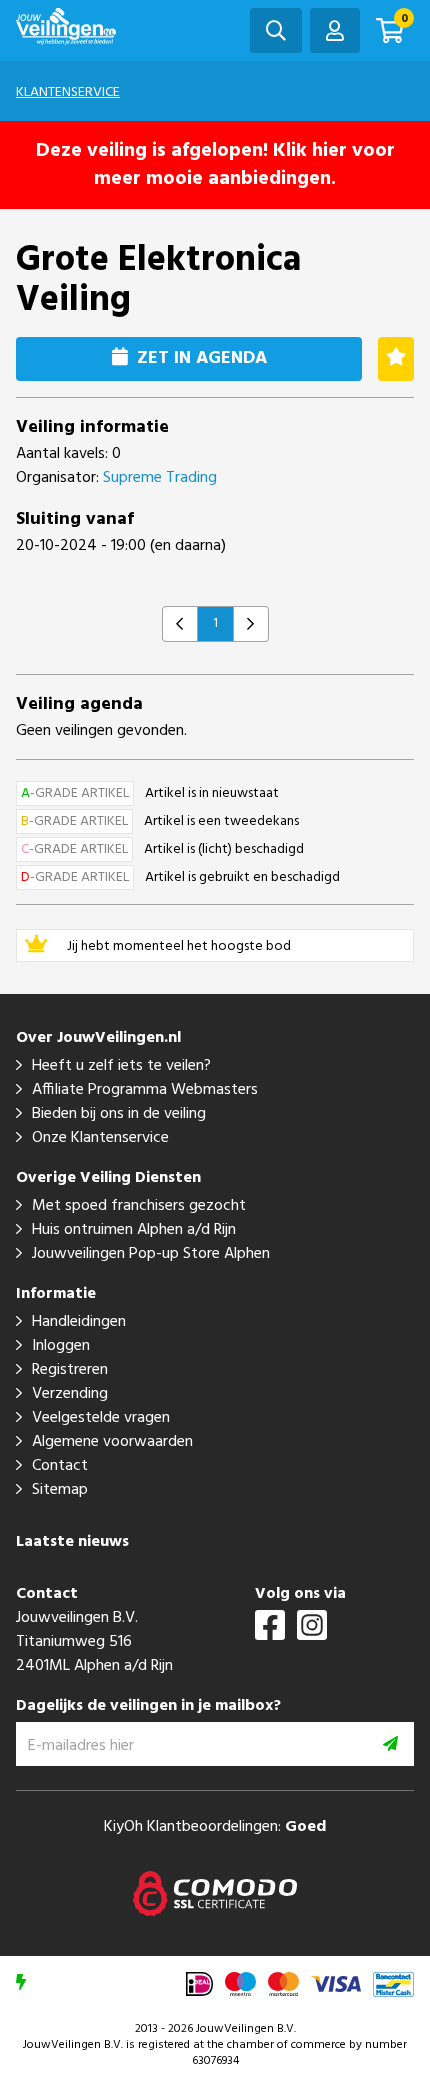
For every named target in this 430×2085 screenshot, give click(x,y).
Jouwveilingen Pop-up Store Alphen (151, 1254)
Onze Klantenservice (100, 1138)
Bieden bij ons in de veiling (119, 1114)
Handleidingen (79, 1322)
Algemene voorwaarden (112, 1442)
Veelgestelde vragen (101, 1418)
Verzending (70, 1394)
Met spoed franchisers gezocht (139, 1206)
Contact (60, 1466)
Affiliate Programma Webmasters (145, 1090)
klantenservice (68, 92)
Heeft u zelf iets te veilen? (121, 1066)
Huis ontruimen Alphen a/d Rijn (134, 1230)
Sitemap (60, 1490)
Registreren (70, 1370)
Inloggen (61, 1346)
